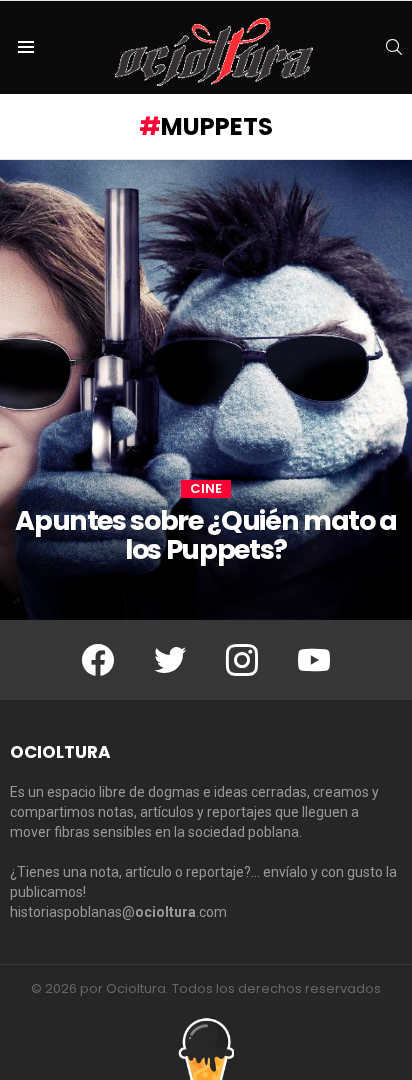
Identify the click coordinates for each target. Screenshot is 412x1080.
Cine (206, 489)
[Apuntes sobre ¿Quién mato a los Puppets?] (206, 390)
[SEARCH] (394, 47)
